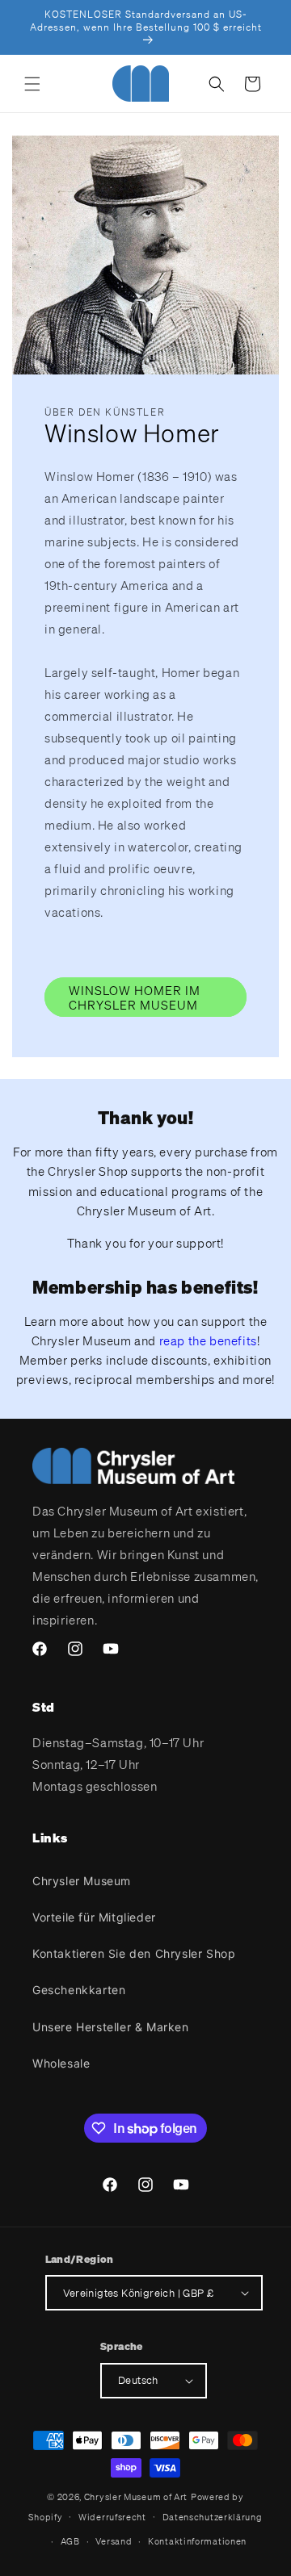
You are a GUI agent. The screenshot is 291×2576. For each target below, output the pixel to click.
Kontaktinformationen (197, 2541)
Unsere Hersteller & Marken (111, 2027)
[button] (32, 84)
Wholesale (61, 2063)
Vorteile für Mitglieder (94, 1917)
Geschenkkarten (79, 1990)
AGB (70, 2541)
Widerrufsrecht (112, 2517)
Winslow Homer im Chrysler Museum (135, 997)
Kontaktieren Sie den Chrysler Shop (134, 1953)
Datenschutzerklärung (213, 2517)
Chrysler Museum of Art (136, 2497)
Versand (114, 2541)
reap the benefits (208, 1340)
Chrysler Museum (82, 1881)
